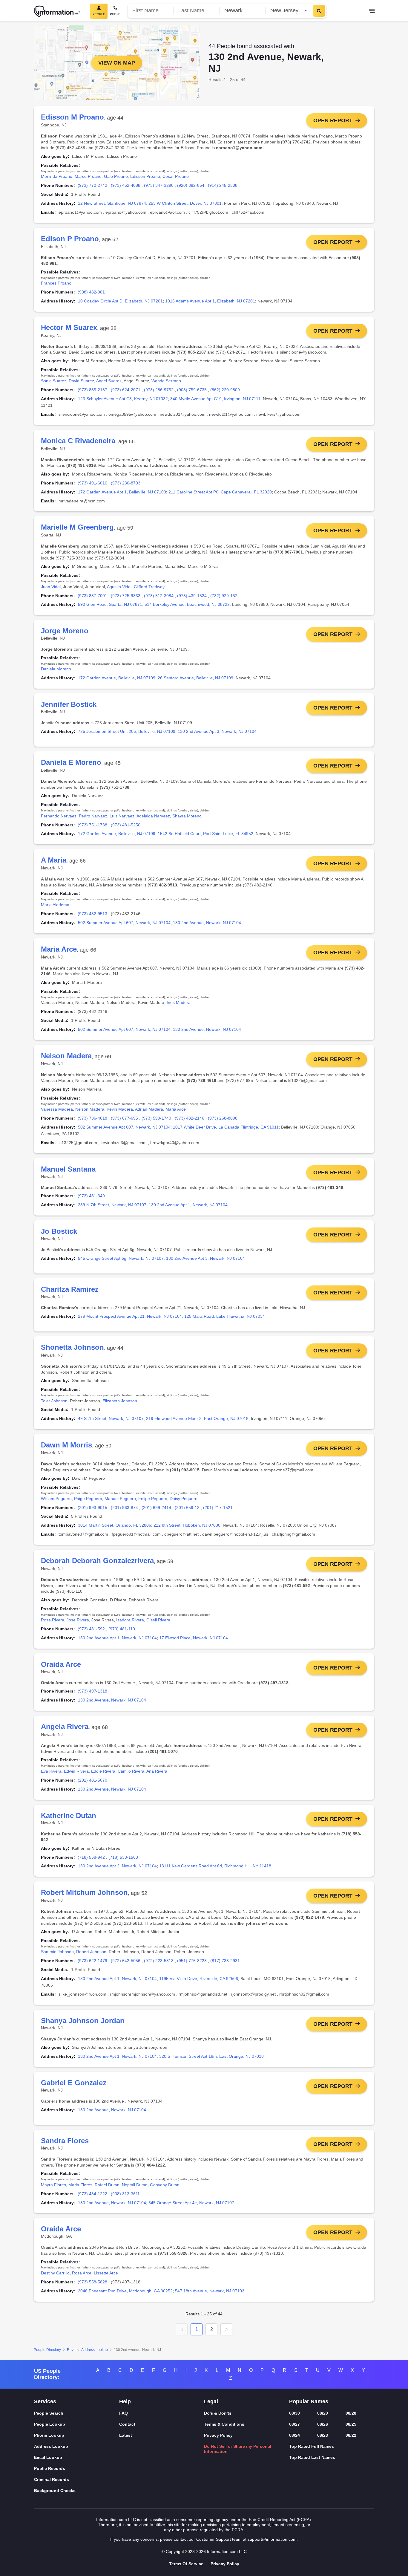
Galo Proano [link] (116, 176)
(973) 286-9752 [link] (159, 390)
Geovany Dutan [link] (165, 2185)
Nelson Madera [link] (90, 1109)
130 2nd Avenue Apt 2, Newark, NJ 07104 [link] (117, 1866)
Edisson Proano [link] (145, 176)
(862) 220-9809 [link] (225, 390)
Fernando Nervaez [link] (59, 816)
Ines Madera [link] (179, 1002)
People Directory (47, 2350)
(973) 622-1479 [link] (92, 1961)
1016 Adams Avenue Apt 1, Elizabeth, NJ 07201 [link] (210, 301)
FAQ (124, 2413)
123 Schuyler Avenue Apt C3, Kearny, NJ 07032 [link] (123, 399)
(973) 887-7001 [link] (92, 596)
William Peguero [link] (56, 1499)
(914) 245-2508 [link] (223, 185)
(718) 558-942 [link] (91, 1857)
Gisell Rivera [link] (158, 1620)
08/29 (323, 2413)
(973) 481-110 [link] (122, 1629)
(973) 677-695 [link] (124, 1118)
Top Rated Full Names (312, 2446)
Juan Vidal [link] (51, 587)
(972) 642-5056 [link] (126, 1961)
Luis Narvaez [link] (122, 816)
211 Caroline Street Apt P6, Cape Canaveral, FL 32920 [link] (220, 492)
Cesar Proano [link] (176, 176)
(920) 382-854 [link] (191, 185)
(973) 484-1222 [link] (92, 2194)
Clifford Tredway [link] (149, 587)
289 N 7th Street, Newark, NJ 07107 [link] (112, 1205)
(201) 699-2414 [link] (156, 1508)
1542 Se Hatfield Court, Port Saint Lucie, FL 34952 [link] (205, 834)
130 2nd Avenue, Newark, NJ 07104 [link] (207, 923)
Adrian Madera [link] (149, 1109)
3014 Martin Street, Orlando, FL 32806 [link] (115, 1525)
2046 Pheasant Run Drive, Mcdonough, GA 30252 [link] (125, 2291)
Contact (127, 2424)
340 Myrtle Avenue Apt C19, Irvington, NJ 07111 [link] (215, 399)
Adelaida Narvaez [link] (153, 816)
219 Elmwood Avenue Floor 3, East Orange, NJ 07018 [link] (197, 1418)
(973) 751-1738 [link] (92, 825)
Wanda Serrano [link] (166, 381)
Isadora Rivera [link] (130, 1620)
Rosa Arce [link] (82, 2273)
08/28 (351, 2413)
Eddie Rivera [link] (103, 1771)
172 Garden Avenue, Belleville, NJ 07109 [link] (117, 678)
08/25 (351, 2424)
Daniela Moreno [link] (56, 669)
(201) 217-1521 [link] (218, 1508)
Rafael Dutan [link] (107, 2185)
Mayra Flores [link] (53, 2185)
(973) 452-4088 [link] (126, 185)
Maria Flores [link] (80, 2185)
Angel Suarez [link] (109, 381)
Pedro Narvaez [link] (93, 816)
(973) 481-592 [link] (91, 1629)
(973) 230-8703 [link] (126, 483)
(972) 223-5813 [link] (159, 1961)
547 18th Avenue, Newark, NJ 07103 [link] (210, 2291)
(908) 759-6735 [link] (192, 390)
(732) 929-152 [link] (224, 596)
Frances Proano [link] (56, 283)
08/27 (295, 2424)
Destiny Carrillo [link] (55, 2273)
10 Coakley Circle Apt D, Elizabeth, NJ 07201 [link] (120, 301)
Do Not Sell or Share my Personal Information (238, 2449)
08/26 (323, 2424)
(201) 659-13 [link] (187, 1508)
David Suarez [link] (81, 381)
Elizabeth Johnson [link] (120, 1401)
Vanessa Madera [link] (57, 1109)
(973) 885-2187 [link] (92, 390)
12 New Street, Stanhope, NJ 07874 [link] (112, 203)
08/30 (295, 2413)
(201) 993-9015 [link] (92, 1508)
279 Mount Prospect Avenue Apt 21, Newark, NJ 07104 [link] (130, 1316)
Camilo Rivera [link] (131, 1771)
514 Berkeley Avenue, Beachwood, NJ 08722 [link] (187, 604)
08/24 (295, 2435)
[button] (182, 2329)
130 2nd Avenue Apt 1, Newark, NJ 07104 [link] (188, 1205)
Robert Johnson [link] (91, 1952)
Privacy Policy (218, 2435)
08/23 (323, 2435)
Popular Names (309, 2401)
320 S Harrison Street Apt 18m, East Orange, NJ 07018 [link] (211, 2056)
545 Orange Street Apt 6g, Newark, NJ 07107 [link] (121, 1258)
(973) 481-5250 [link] (126, 825)
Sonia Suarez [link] (54, 381)
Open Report (333, 120)
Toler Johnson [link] (54, 1401)
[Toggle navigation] (372, 11)
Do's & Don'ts (218, 2413)
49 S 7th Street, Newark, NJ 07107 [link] (111, 1418)
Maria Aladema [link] (55, 905)
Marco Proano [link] (88, 176)
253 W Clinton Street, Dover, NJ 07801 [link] (185, 203)
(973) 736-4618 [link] (92, 1118)
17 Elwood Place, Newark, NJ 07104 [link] (194, 1638)
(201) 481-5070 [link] (92, 1780)
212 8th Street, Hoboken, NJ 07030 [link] (187, 1525)
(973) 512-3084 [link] (159, 596)
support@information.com (272, 2539)
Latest (126, 2435)
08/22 (351, 2435)
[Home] (57, 11)
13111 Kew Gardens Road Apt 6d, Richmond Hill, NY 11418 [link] (215, 1866)
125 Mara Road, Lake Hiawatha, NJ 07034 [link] (225, 1316)
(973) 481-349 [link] (91, 1196)
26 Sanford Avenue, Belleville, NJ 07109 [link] (195, 678)
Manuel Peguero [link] (120, 1499)
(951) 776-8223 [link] (192, 1961)
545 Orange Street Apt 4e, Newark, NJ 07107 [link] (191, 2203)
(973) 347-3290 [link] (159, 185)
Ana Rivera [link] (157, 1771)
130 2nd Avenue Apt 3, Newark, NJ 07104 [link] (217, 731)
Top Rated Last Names (312, 2457)
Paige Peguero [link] (88, 1499)
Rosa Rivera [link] (53, 1620)
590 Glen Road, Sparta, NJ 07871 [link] (110, 604)
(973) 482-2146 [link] (190, 1118)
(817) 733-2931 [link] (225, 1961)
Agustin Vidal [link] (119, 587)
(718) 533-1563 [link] (123, 1857)
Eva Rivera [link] (51, 1771)
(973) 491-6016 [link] (92, 483)
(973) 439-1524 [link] (192, 596)
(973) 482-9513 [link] (92, 914)
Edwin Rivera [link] (76, 1771)
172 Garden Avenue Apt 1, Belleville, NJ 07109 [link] (122, 492)
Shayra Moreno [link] (187, 816)
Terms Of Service (186, 2564)
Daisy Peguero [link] (184, 1499)
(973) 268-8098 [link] (223, 1118)
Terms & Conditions (224, 2424)
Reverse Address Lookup (87, 2350)
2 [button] (212, 2329)
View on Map (117, 63)
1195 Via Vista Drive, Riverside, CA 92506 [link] (199, 1979)
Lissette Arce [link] (106, 2273)
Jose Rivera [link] (78, 1620)
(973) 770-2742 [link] (92, 185)
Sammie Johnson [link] (57, 1952)
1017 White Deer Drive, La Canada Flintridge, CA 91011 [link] (226, 1127)
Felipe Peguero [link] (153, 1499)
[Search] (319, 11)
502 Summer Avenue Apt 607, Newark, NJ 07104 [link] (124, 923)
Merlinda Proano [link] (57, 176)
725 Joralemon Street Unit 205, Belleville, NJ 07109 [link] (127, 731)
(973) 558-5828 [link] (92, 2282)
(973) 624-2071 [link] (126, 390)
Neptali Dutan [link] (135, 2185)
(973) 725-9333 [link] (126, 596)
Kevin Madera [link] (120, 1109)
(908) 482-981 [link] (91, 292)
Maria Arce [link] (176, 1109)
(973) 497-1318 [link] (92, 1691)
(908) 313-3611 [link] (125, 2194)
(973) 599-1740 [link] (156, 1118)
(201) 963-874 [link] (124, 1508)
